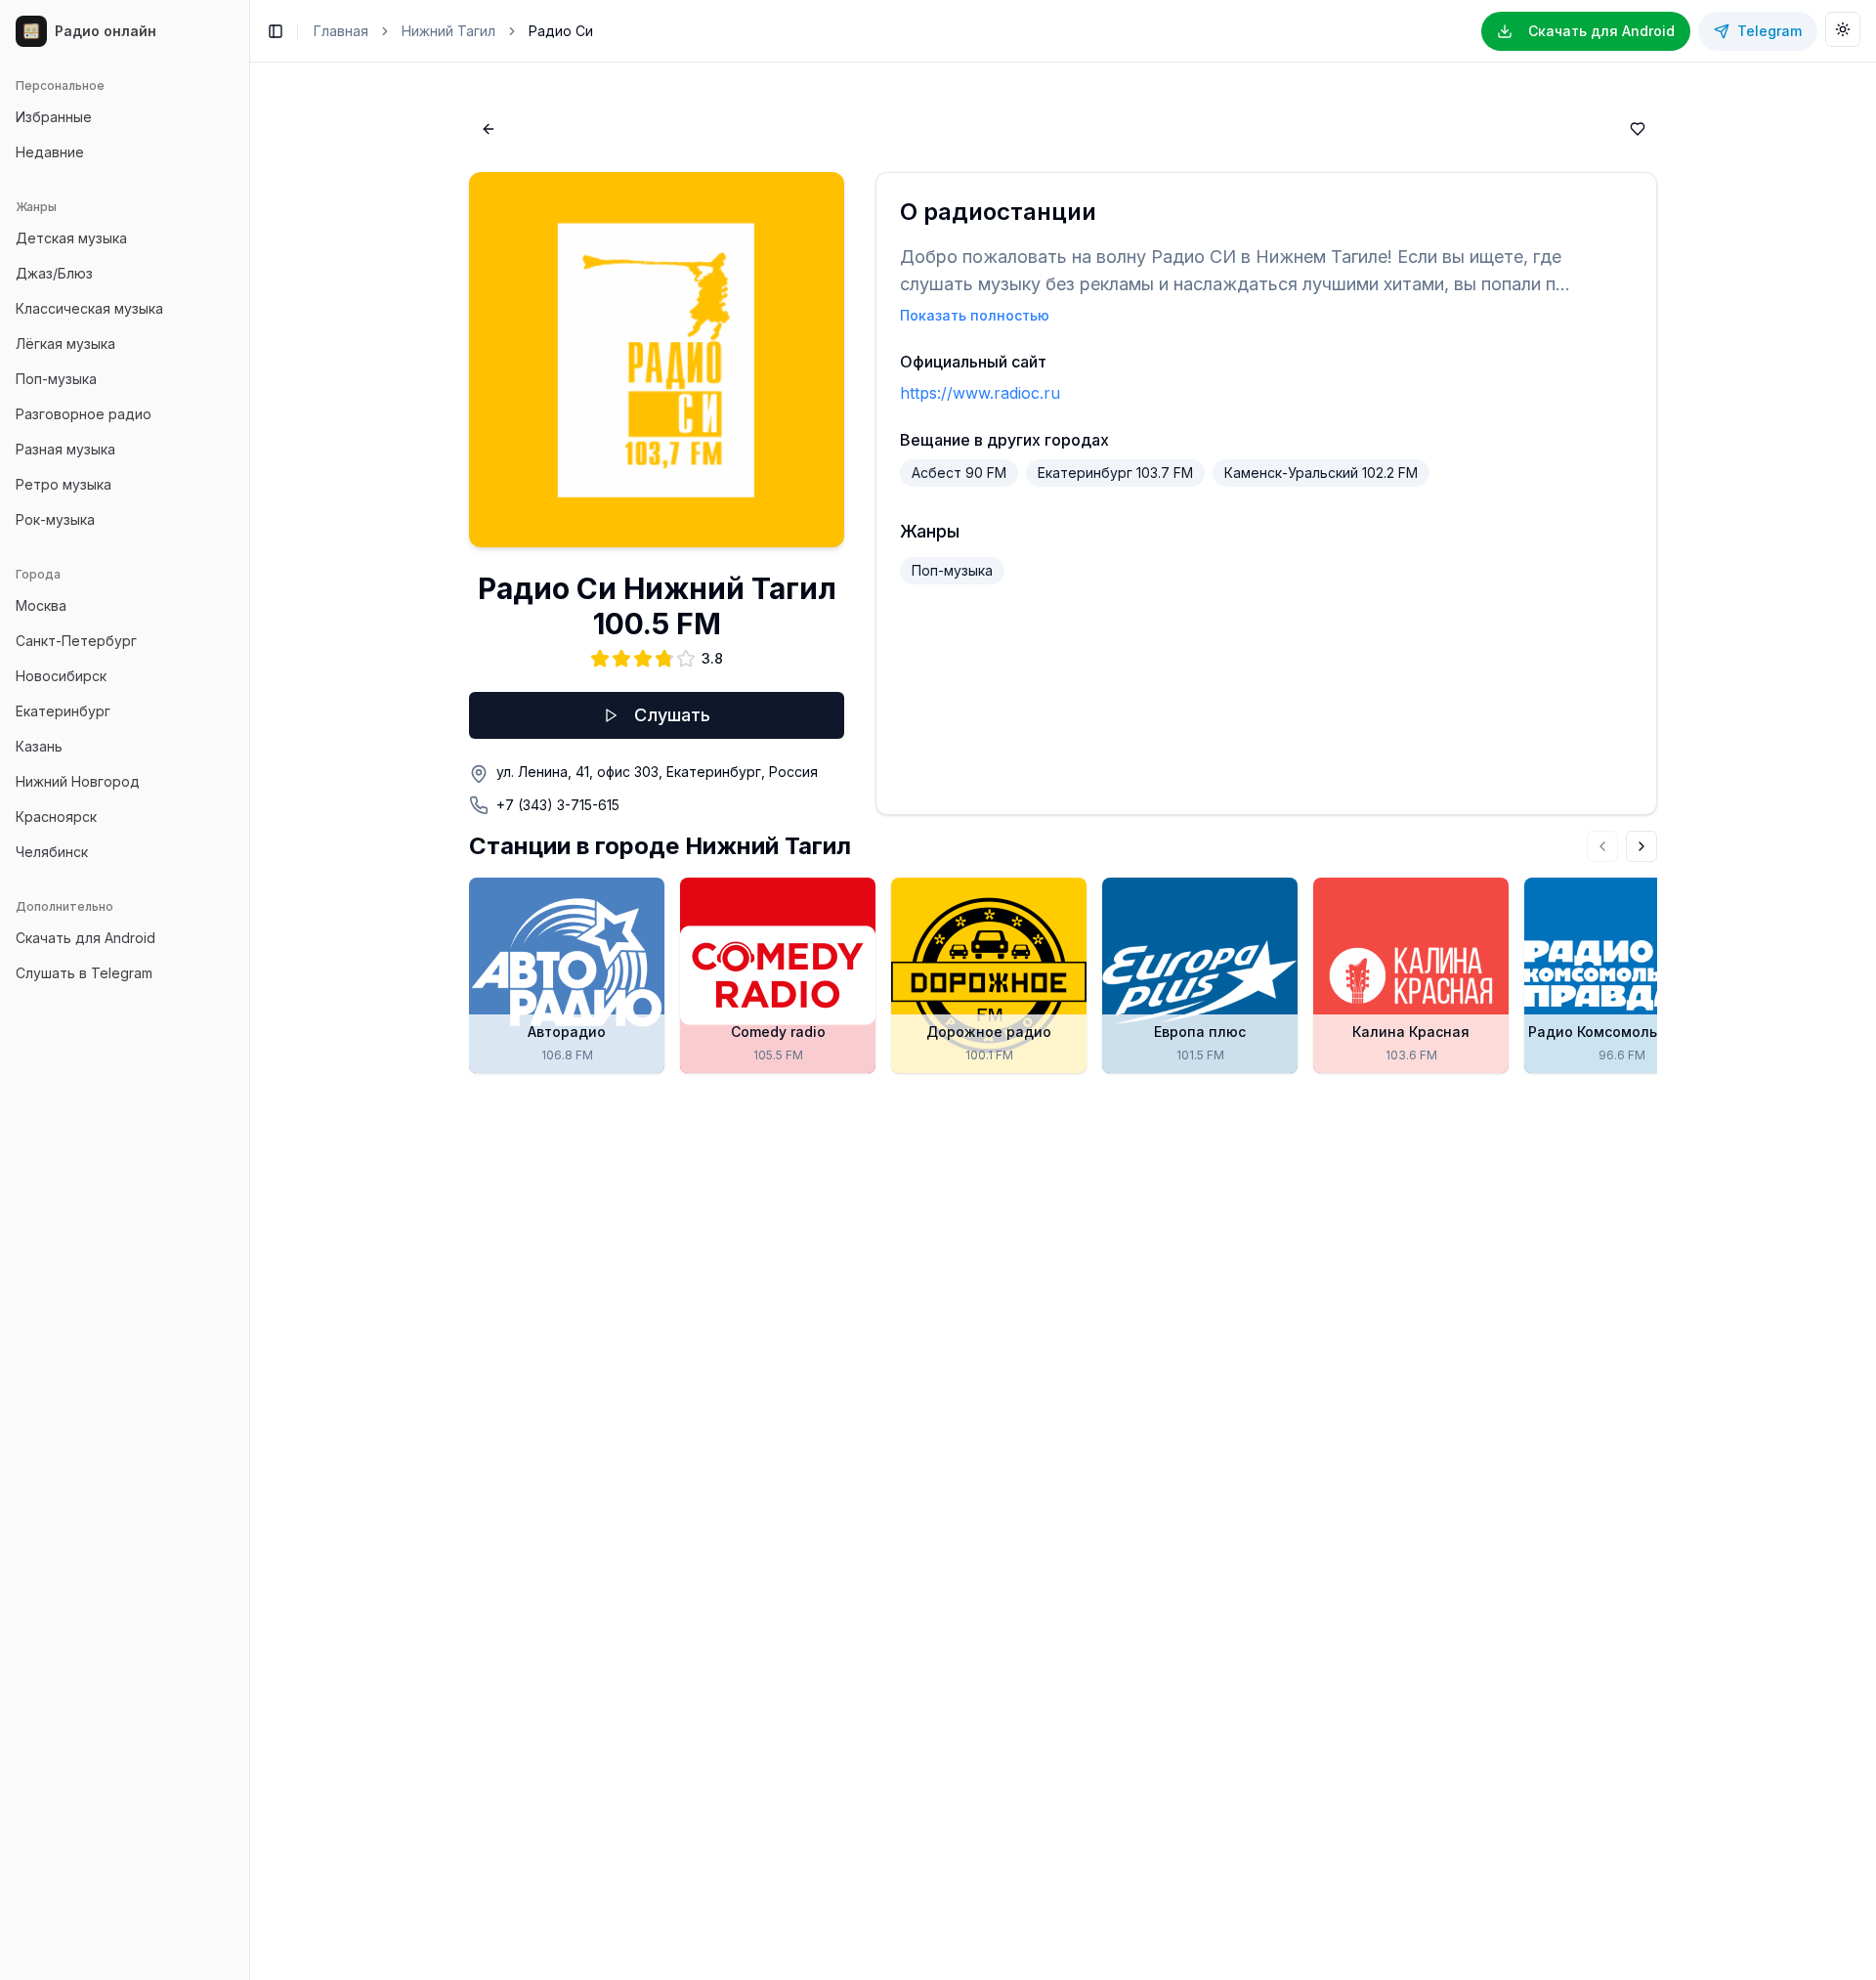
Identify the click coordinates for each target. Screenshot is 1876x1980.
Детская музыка (71, 238)
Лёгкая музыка (65, 344)
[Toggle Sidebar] (249, 990)
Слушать (672, 715)
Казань (39, 746)
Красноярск (56, 817)
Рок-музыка (55, 519)
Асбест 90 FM (959, 473)
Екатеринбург (63, 711)
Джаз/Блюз (54, 273)
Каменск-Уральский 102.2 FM (1321, 473)
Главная (341, 31)
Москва (41, 605)
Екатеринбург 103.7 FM (1115, 473)
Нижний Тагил (448, 31)
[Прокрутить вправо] (1641, 846)
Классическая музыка (89, 308)
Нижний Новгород (78, 781)
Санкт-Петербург (76, 641)
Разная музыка (65, 449)
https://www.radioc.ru (980, 393)
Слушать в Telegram (84, 973)
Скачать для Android (85, 938)
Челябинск (52, 852)
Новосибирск (61, 676)
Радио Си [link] (561, 31)
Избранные (54, 117)
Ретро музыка (64, 484)
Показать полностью (975, 315)
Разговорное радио (84, 414)
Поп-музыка (56, 379)
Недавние (50, 152)
